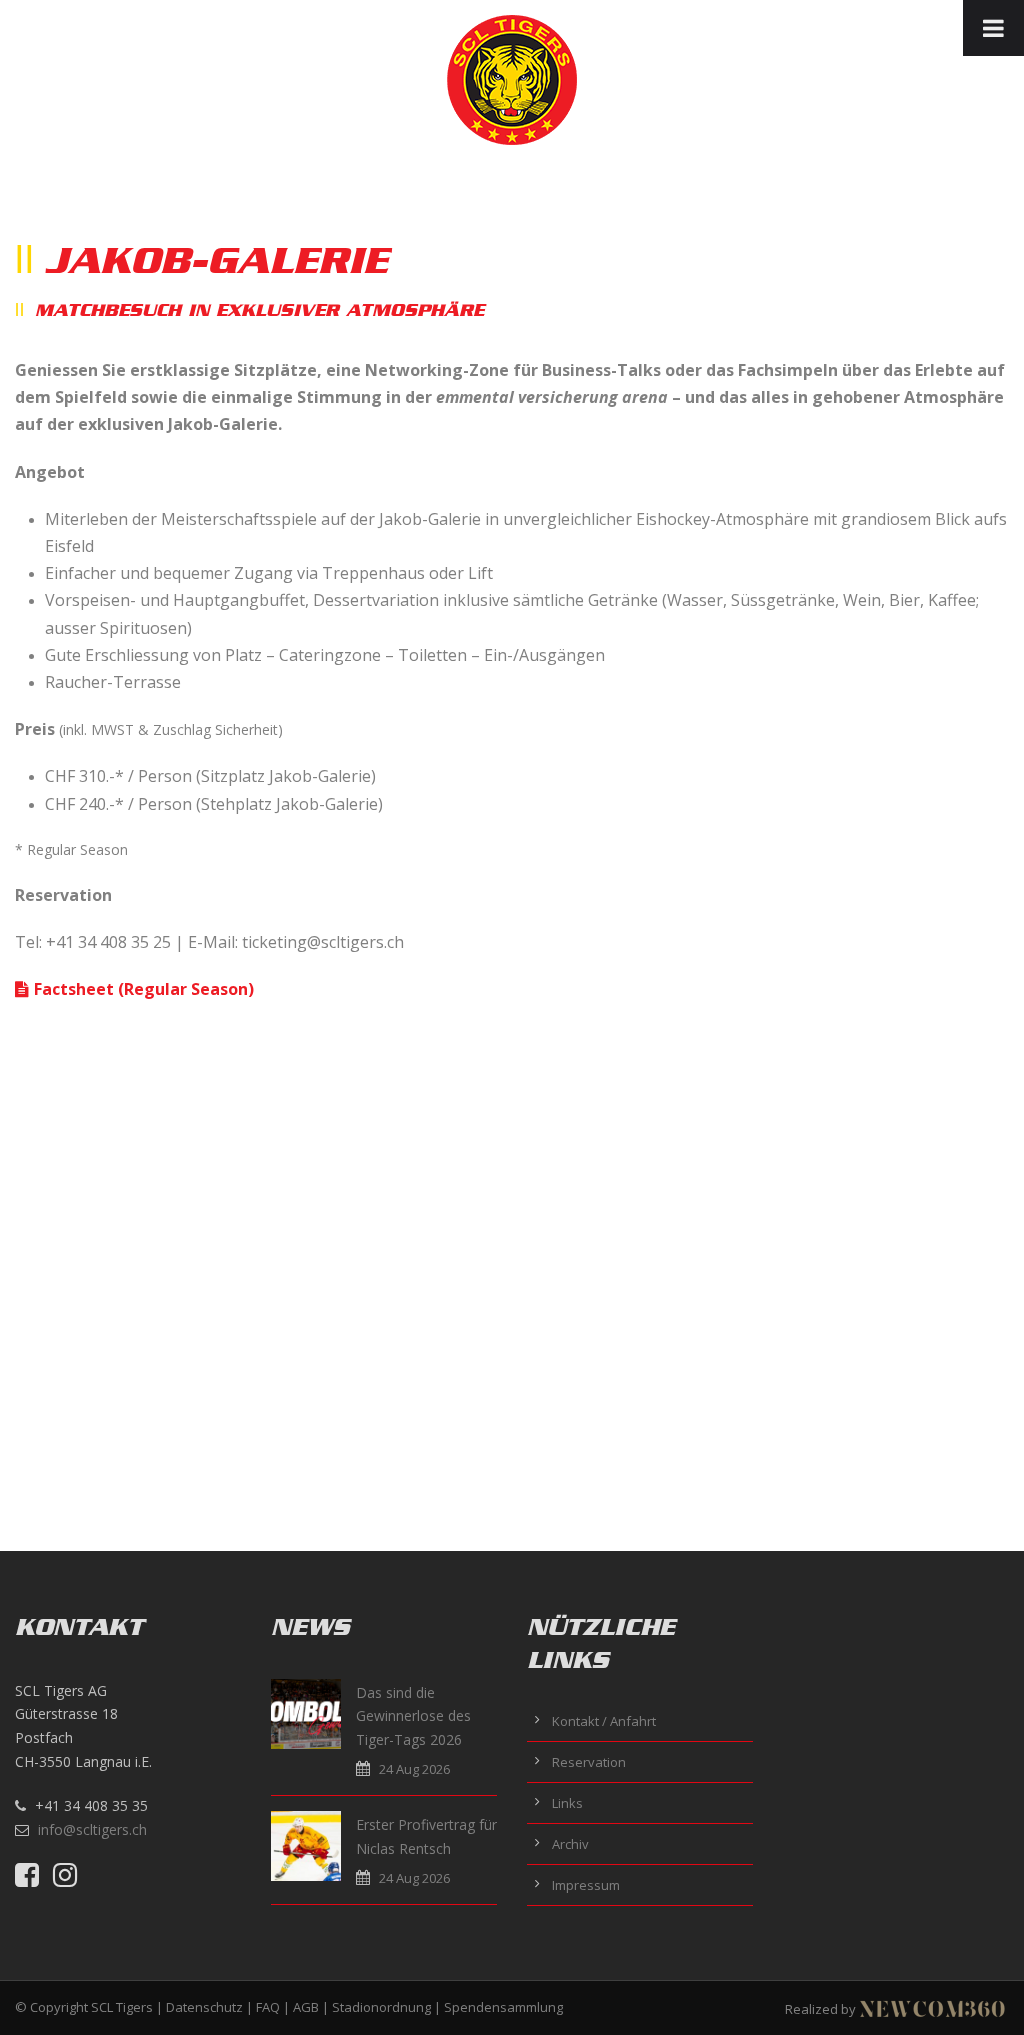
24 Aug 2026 (414, 1769)
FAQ (268, 2007)
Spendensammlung (503, 2007)
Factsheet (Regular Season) (144, 989)
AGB (306, 2007)
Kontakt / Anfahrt (604, 1721)
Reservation (589, 1762)
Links (567, 1803)
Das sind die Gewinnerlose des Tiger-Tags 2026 (413, 1716)
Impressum (586, 1885)
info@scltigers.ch (92, 1829)
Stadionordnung (381, 2007)
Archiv (570, 1844)
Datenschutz (204, 2007)
